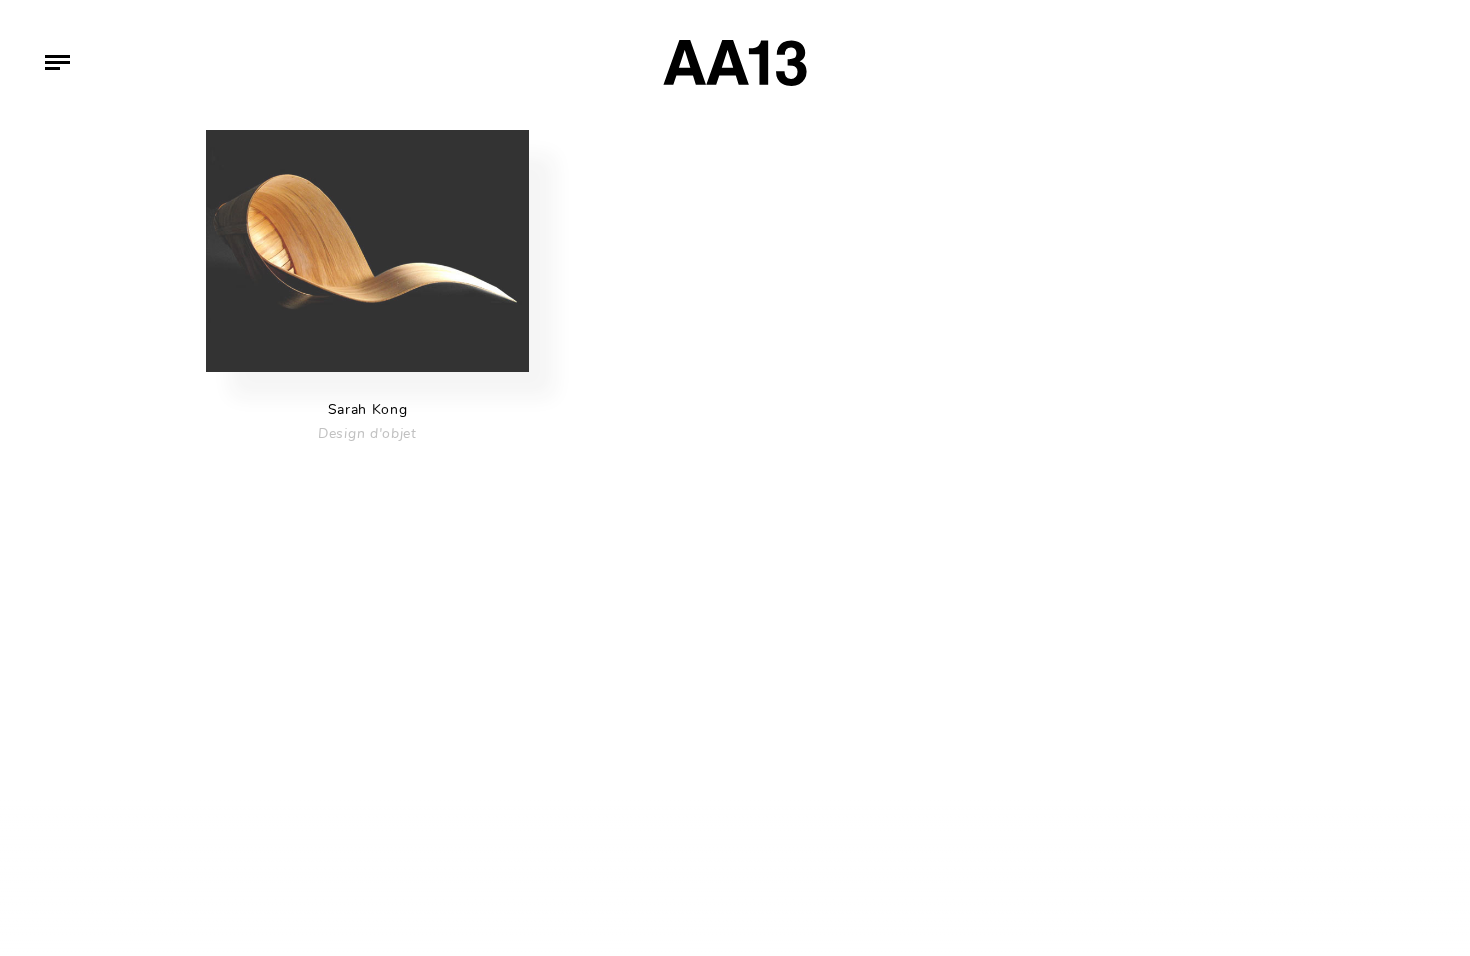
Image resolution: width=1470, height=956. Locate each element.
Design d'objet (367, 433)
